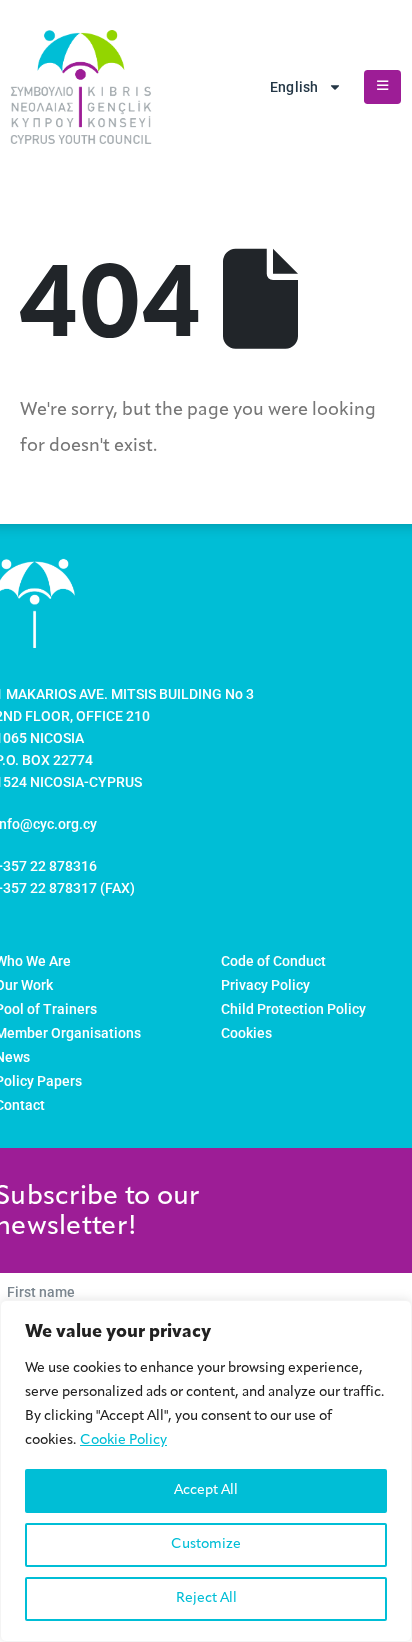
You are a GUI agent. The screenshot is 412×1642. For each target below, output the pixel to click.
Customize (206, 1544)
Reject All (206, 1598)
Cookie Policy (123, 1440)
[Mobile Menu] (382, 87)
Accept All (206, 1490)
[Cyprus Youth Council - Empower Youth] (81, 87)
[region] (206, 1471)
